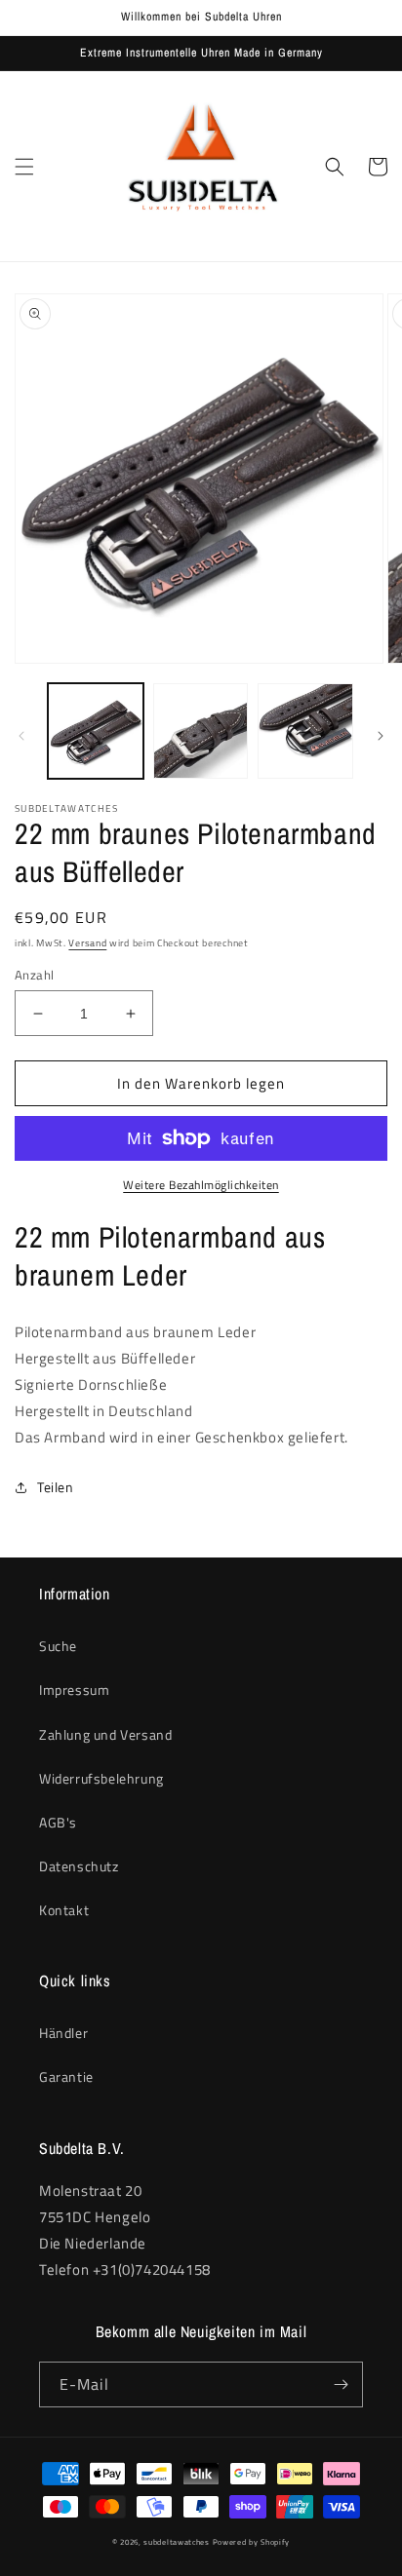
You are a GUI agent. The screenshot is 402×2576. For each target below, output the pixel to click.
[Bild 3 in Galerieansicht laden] (305, 731)
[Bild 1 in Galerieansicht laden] (96, 731)
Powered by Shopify (252, 2542)
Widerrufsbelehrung (101, 1778)
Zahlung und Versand (105, 1734)
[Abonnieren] (341, 2384)
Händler (63, 2033)
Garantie (66, 2076)
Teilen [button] (56, 1487)
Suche (58, 1646)
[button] (24, 167)
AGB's (58, 1822)
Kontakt (64, 1910)
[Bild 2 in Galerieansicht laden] (201, 731)
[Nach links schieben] (21, 736)
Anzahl (34, 975)
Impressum (74, 1690)
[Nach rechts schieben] (381, 736)
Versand (87, 943)
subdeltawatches (177, 2542)
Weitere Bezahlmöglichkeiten (201, 1185)
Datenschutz (79, 1866)
